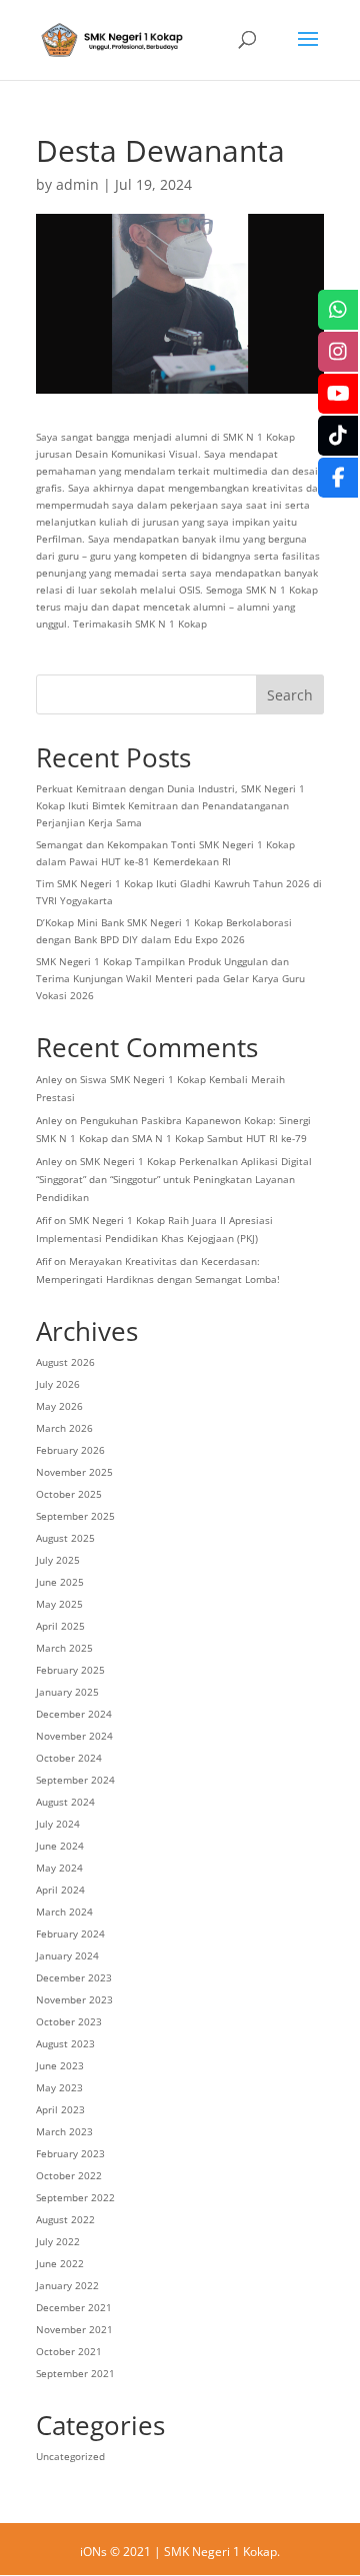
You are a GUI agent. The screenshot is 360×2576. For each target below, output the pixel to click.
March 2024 (64, 1912)
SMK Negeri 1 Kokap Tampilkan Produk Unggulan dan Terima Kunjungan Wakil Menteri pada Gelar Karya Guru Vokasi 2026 (170, 978)
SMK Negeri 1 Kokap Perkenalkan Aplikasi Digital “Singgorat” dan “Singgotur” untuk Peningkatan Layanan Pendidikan (174, 1179)
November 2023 (74, 1999)
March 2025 (64, 1648)
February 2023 (70, 2153)
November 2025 (74, 1472)
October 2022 (69, 2175)
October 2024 (69, 1758)
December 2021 (74, 2307)
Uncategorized (70, 2456)
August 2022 (65, 2219)
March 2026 (64, 1428)
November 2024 (74, 1736)
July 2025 (58, 1560)
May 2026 (59, 1406)
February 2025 (70, 1670)
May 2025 (59, 1604)
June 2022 (60, 2263)
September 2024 (75, 1780)
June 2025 (60, 1582)
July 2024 (58, 1824)
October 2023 (69, 2021)
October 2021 (69, 2351)
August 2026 (65, 1362)
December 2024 (74, 1714)
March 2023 (64, 2131)
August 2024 (65, 1802)
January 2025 (67, 1692)
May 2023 (59, 2087)
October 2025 (69, 1494)
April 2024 (60, 1890)
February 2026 (70, 1450)
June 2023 (60, 2065)
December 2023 (74, 1977)
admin (77, 184)
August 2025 (65, 1538)
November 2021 (74, 2329)
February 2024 (70, 1933)
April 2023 (60, 2109)
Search (290, 695)
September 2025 (75, 1516)
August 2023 (65, 2043)
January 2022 (67, 2285)
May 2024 (59, 1868)
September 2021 (75, 2373)
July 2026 (58, 1384)
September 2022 (75, 2197)
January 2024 (67, 1955)
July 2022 (58, 2241)
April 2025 (60, 1626)
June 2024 (60, 1846)
